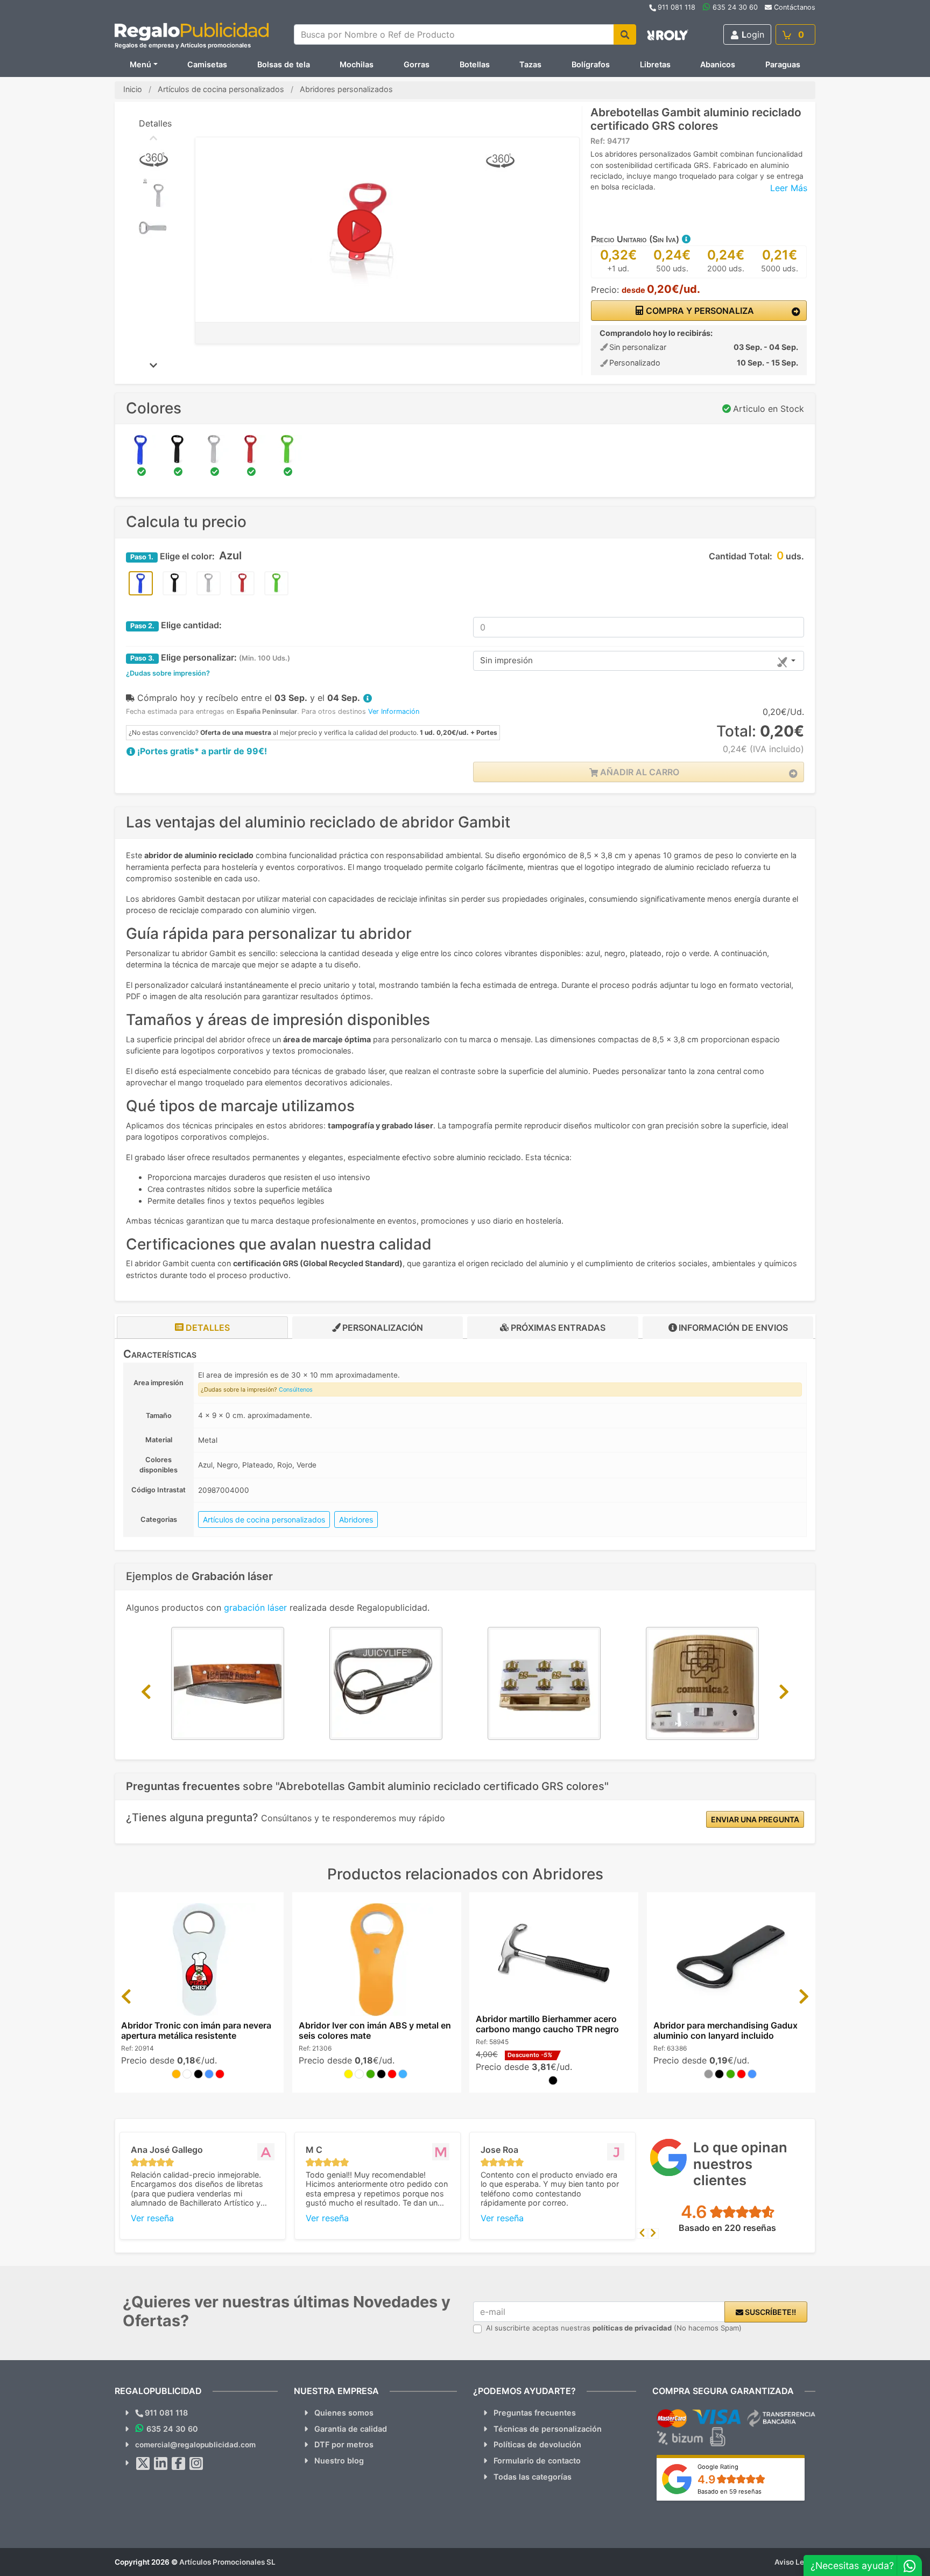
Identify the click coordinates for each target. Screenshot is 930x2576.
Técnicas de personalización (548, 2429)
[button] (686, 239)
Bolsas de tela (284, 64)
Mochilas (357, 64)
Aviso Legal (795, 2562)
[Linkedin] (161, 2463)
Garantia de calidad (351, 2429)
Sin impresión (506, 660)
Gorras (417, 64)
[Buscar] (625, 34)
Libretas (655, 64)
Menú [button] (140, 64)
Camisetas (207, 64)
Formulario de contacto (537, 2461)
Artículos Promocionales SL (227, 2562)
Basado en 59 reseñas (730, 2491)
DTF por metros (344, 2444)
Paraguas (783, 64)
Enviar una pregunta (755, 1819)
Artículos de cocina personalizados (264, 1519)
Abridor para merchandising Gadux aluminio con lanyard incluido (725, 2030)
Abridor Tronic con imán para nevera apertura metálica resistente (196, 2030)
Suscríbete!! (770, 2312)
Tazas (530, 64)
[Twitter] (143, 2463)
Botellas (475, 64)
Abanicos (718, 64)
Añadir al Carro (639, 772)
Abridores (356, 1519)
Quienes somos (344, 2413)
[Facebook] (179, 2463)
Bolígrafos (591, 64)
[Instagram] (196, 2463)
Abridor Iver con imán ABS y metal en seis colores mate (375, 2030)
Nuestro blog (339, 2461)
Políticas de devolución (537, 2444)
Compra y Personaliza (699, 311)
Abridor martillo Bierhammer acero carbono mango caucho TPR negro (547, 2024)
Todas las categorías (533, 2477)
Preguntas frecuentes (535, 2413)
